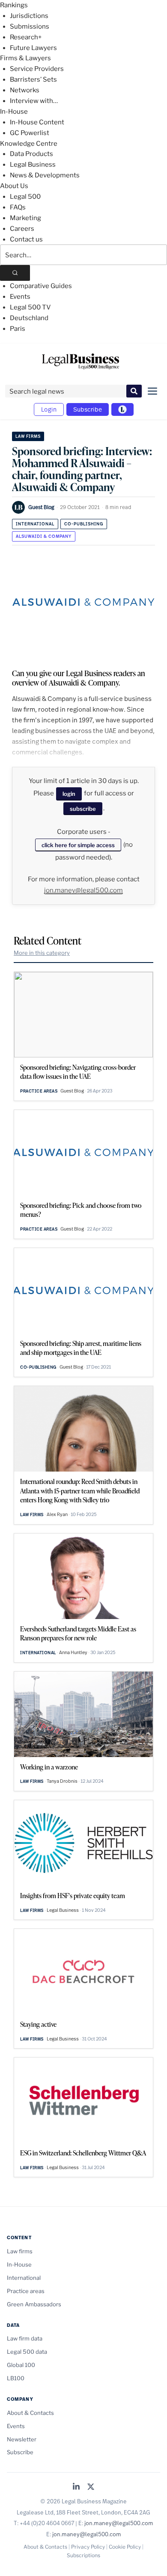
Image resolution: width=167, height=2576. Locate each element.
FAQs (18, 207)
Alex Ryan (57, 1514)
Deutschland (29, 318)
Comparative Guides (41, 286)
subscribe (83, 809)
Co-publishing (84, 524)
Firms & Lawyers (25, 58)
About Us (14, 186)
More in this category (42, 953)
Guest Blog (41, 507)
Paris (18, 329)
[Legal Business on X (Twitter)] (91, 2487)
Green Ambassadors (34, 2304)
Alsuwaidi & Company (44, 536)
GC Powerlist (30, 133)
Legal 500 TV (30, 307)
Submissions (30, 26)
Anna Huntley (73, 1652)
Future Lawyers (33, 48)
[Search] (15, 273)
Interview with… (34, 101)
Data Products (31, 154)
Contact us (26, 239)
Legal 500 (25, 197)
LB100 (16, 2378)
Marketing (25, 218)
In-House (14, 112)
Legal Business (33, 165)
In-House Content (37, 122)
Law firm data (25, 2338)
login (69, 794)
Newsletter (22, 2439)
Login (49, 409)
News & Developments (45, 175)
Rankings (14, 5)
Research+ (26, 37)
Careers (22, 229)
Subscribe (88, 409)
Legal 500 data (27, 2352)
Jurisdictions (29, 16)
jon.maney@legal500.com (83, 890)
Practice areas (39, 1091)
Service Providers (37, 69)
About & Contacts (30, 2413)
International (35, 524)
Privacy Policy (88, 2547)
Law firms (28, 436)
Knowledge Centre (29, 144)
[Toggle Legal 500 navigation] (122, 409)
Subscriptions (83, 2555)
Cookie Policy (125, 2547)
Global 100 (21, 2365)
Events (20, 297)
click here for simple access (78, 845)
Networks (25, 90)
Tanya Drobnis (62, 1781)
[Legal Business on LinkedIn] (76, 2487)
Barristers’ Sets (33, 79)
